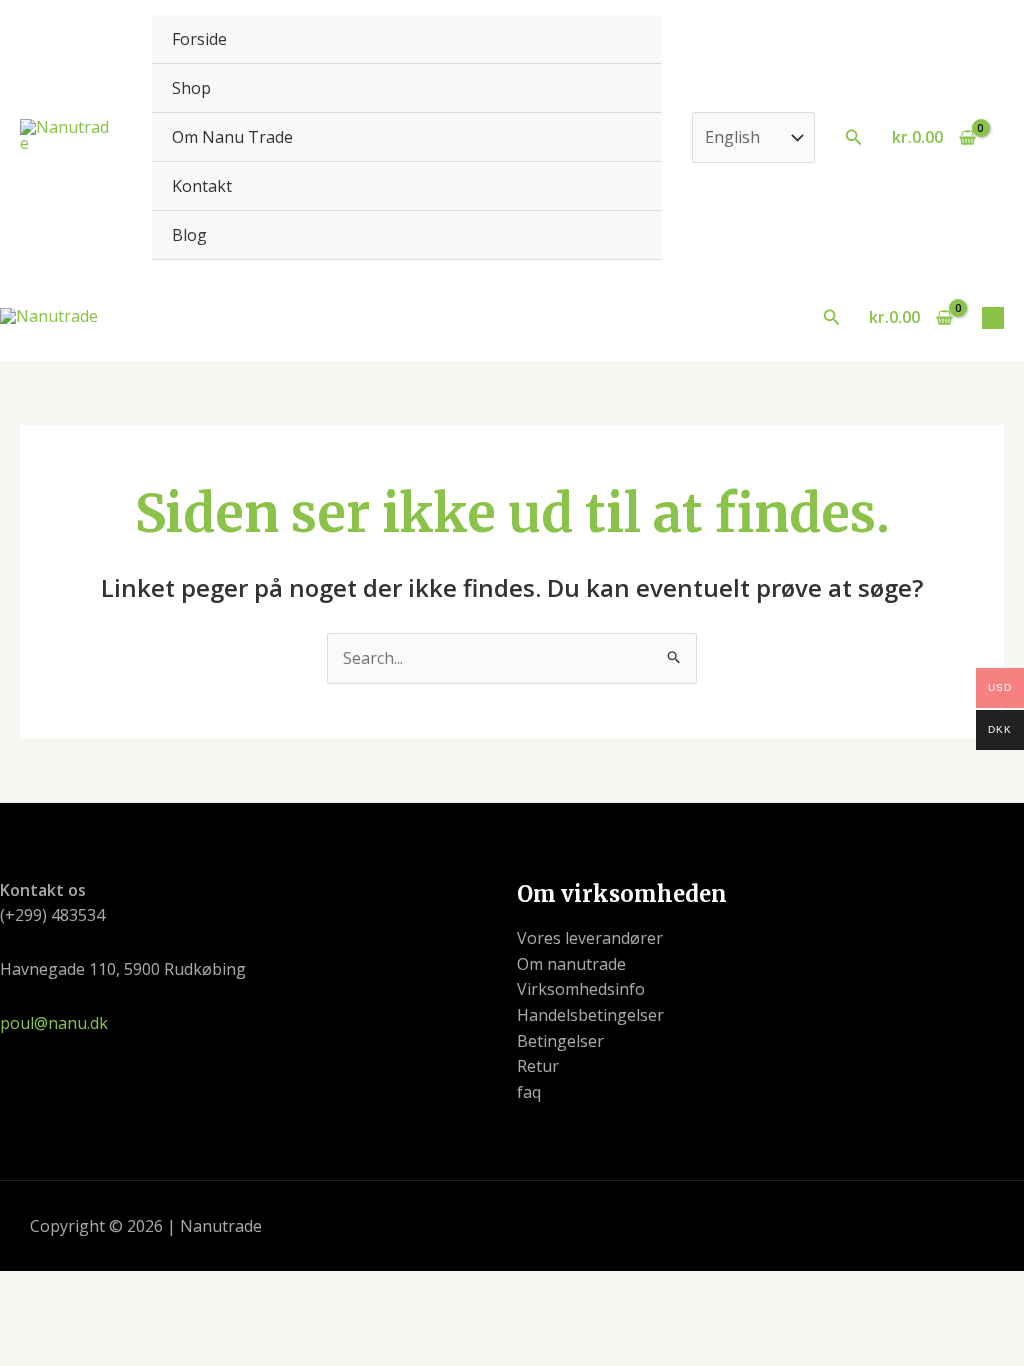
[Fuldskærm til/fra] (106, 1289)
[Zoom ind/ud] (34, 1289)
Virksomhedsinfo (581, 989)
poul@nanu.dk (54, 1023)
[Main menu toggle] (993, 318)
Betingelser (560, 1041)
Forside (199, 39)
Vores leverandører (590, 938)
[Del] (178, 1289)
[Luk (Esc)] (250, 1289)
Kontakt (202, 186)
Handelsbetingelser (590, 1015)
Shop (191, 88)
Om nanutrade (571, 964)
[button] (854, 138)
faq (529, 1092)
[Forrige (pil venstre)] (34, 1324)
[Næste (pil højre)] (106, 1324)
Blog (189, 235)
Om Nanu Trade (232, 137)
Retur (538, 1066)
